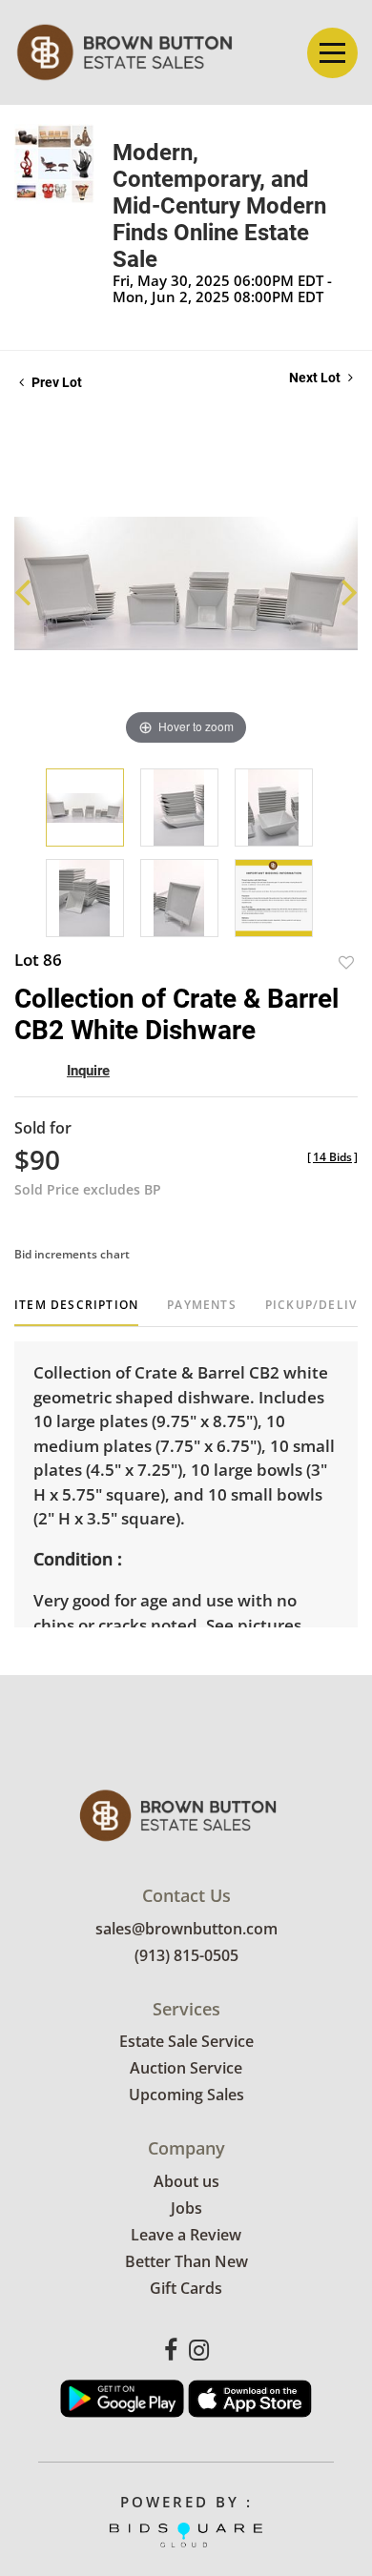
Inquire (88, 1071)
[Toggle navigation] (332, 53)
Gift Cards (186, 2288)
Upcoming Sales (186, 2095)
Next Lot (316, 378)
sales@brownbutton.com (186, 1929)
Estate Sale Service (186, 2041)
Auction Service (186, 2068)
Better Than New (186, 2261)
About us (186, 2181)
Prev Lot (55, 382)
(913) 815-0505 (186, 1955)
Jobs (186, 2208)
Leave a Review (186, 2235)
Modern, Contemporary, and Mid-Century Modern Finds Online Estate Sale (219, 206)
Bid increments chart (72, 1254)
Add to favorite (346, 962)
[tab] (76, 1312)
